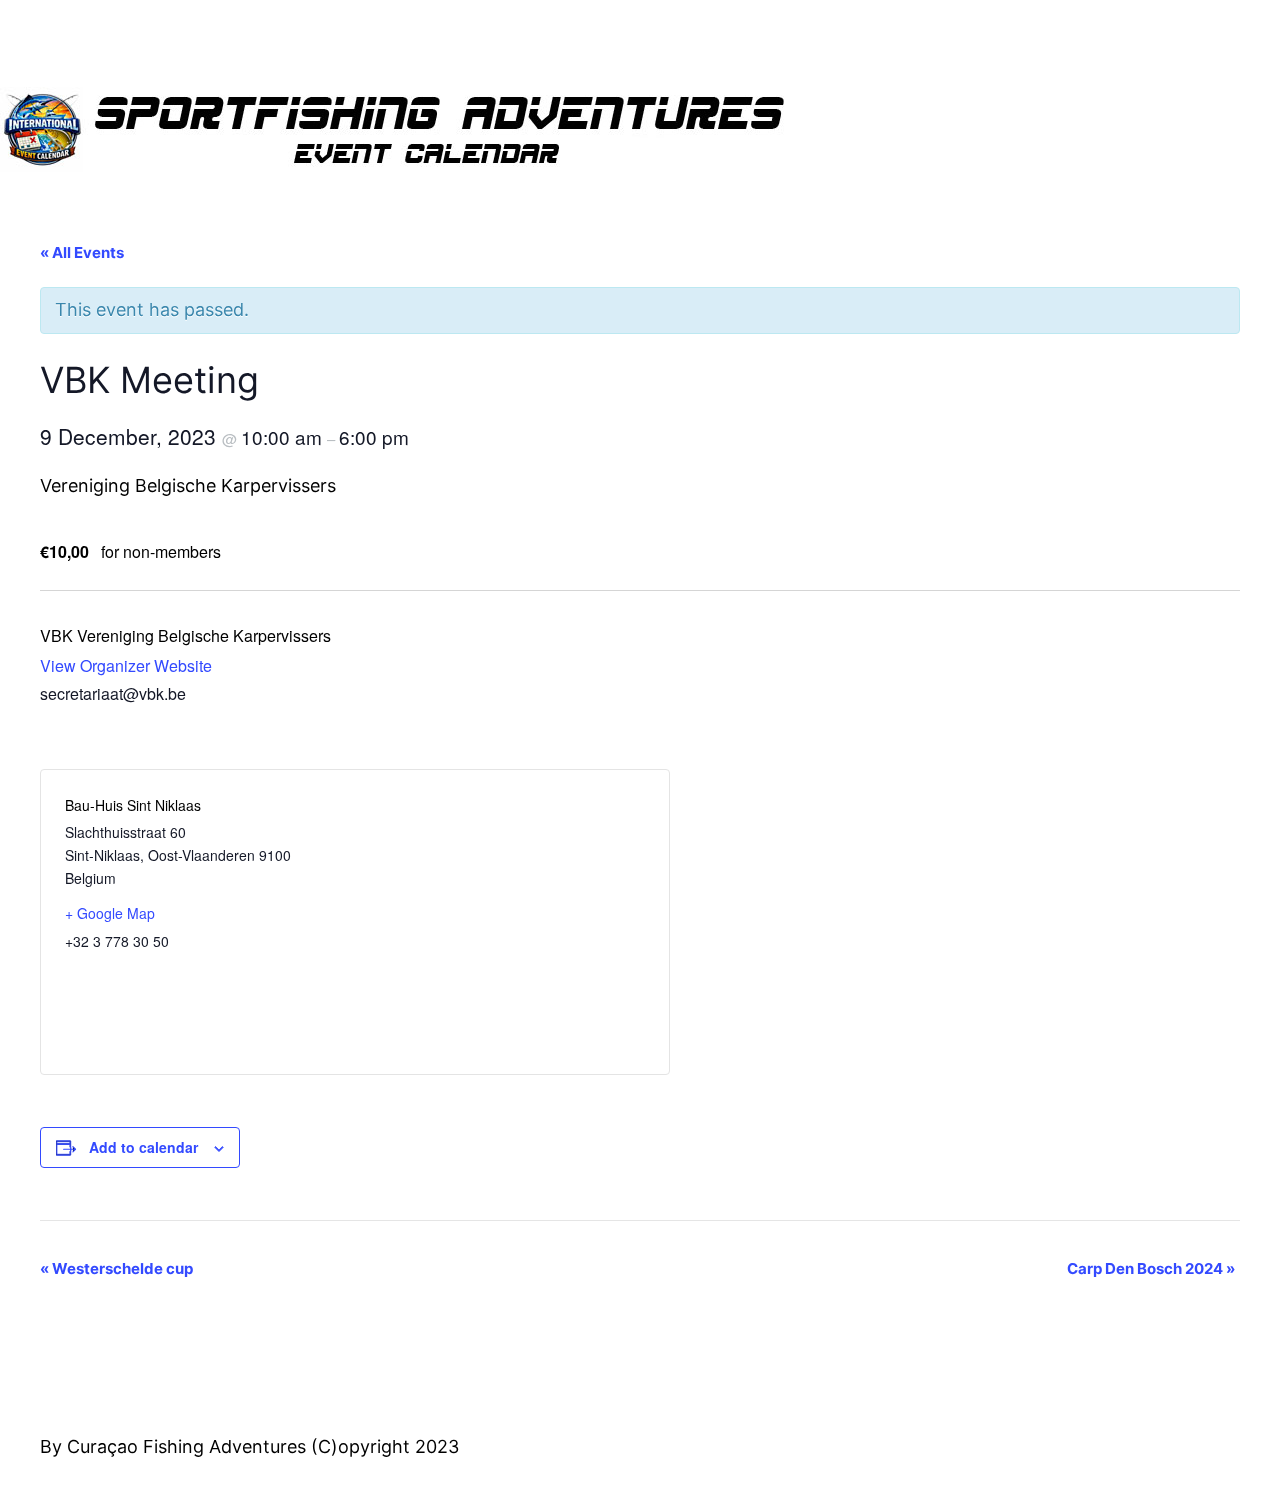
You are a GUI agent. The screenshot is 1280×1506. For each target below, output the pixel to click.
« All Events (82, 252)
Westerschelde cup (116, 1268)
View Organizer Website (126, 665)
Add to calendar (143, 1147)
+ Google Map (110, 913)
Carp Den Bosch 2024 (1151, 1268)
